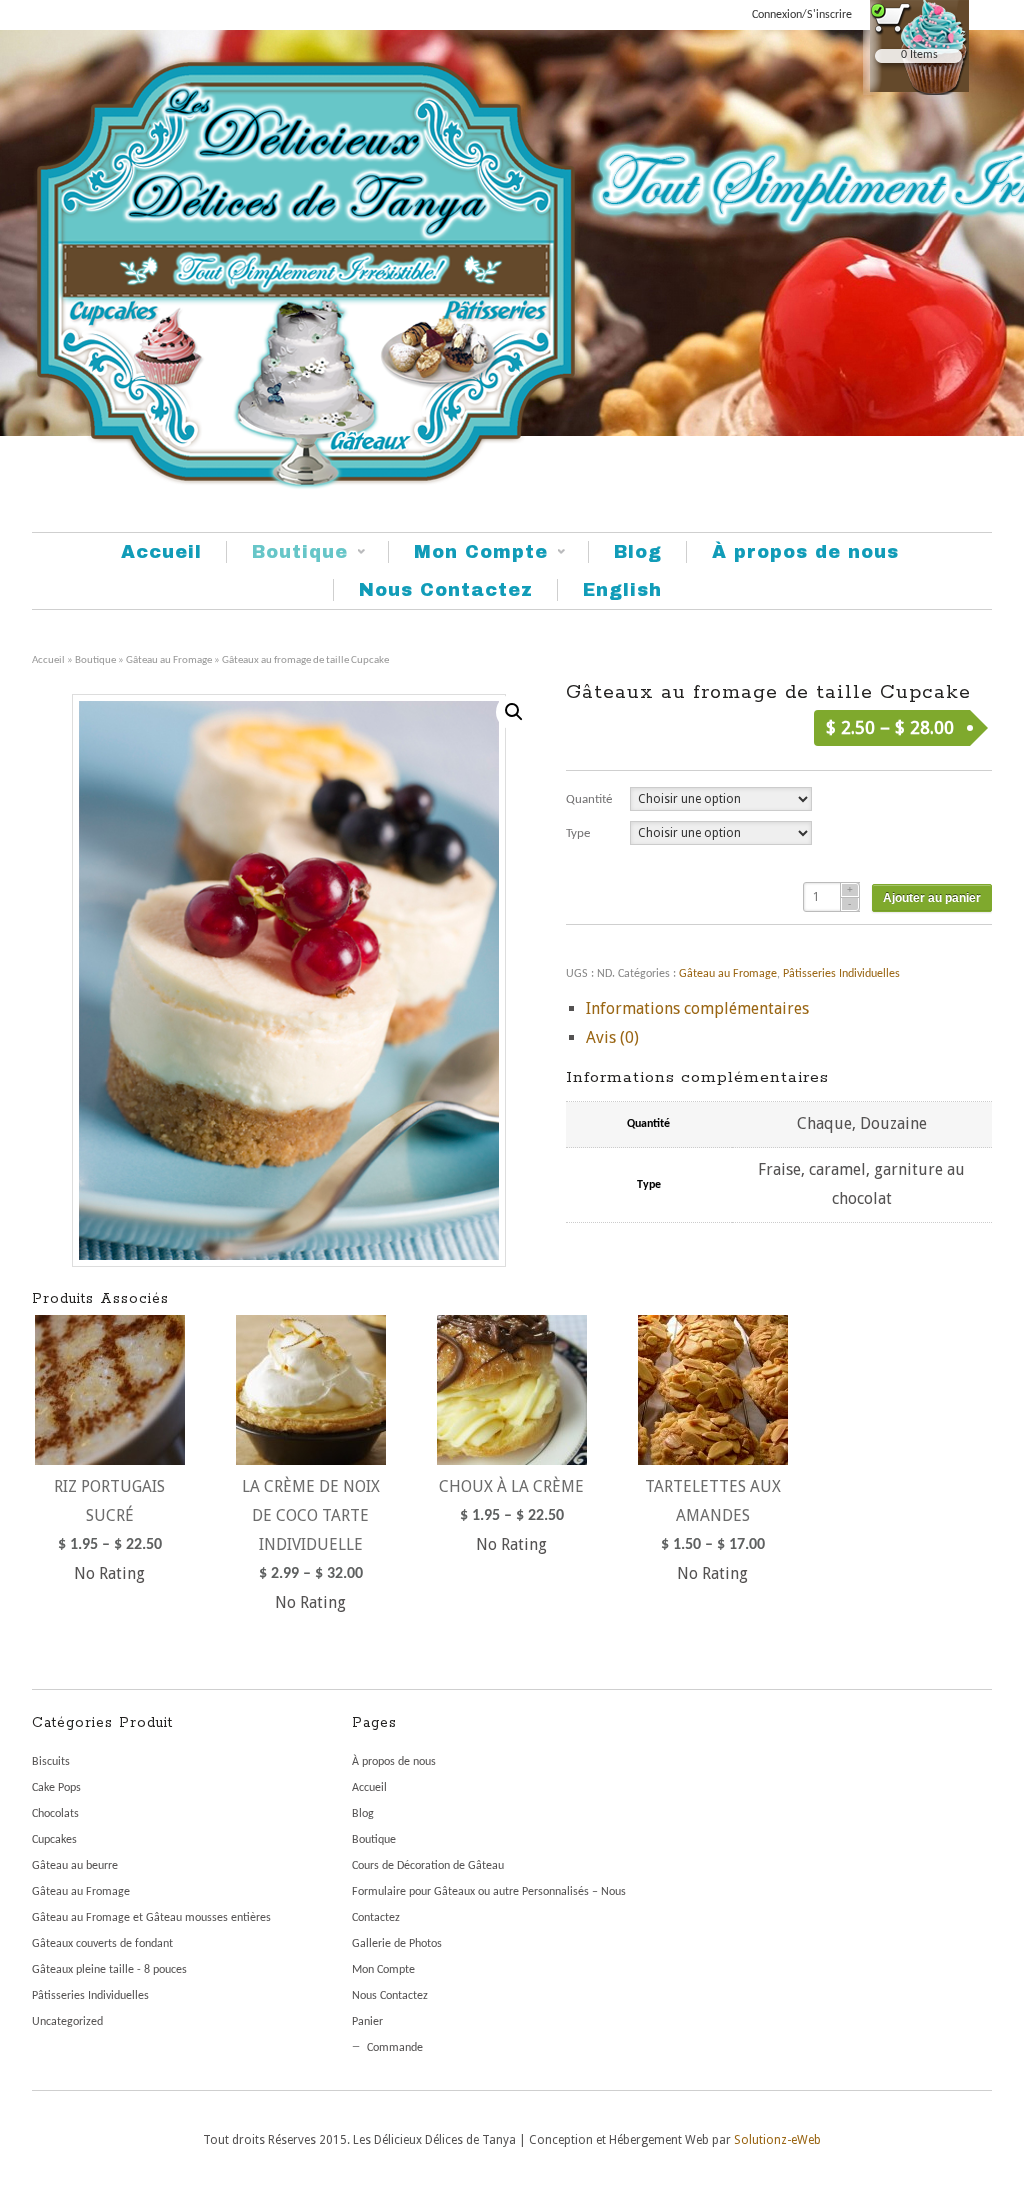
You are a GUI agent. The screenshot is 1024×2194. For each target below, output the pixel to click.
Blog (638, 552)
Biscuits (51, 1762)
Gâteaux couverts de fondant (102, 1944)
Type (578, 833)
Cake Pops (56, 1788)
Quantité (589, 799)
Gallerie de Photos (397, 1944)
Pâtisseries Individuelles (841, 974)
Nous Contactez (446, 590)
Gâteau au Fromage (169, 660)
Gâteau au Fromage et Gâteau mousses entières (151, 1918)
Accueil (161, 552)
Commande (395, 2048)
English (622, 590)
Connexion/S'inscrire (802, 15)
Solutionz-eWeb (777, 2140)
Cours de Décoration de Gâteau (428, 1866)
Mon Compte (468, 552)
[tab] (789, 1009)
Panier (367, 2022)
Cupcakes (54, 1840)
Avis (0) (612, 1037)
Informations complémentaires (697, 1008)
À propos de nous (805, 552)
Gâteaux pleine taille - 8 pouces (109, 1970)
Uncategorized (67, 2022)
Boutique (287, 552)
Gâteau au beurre (75, 1866)
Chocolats (55, 1814)
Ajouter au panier (932, 898)
